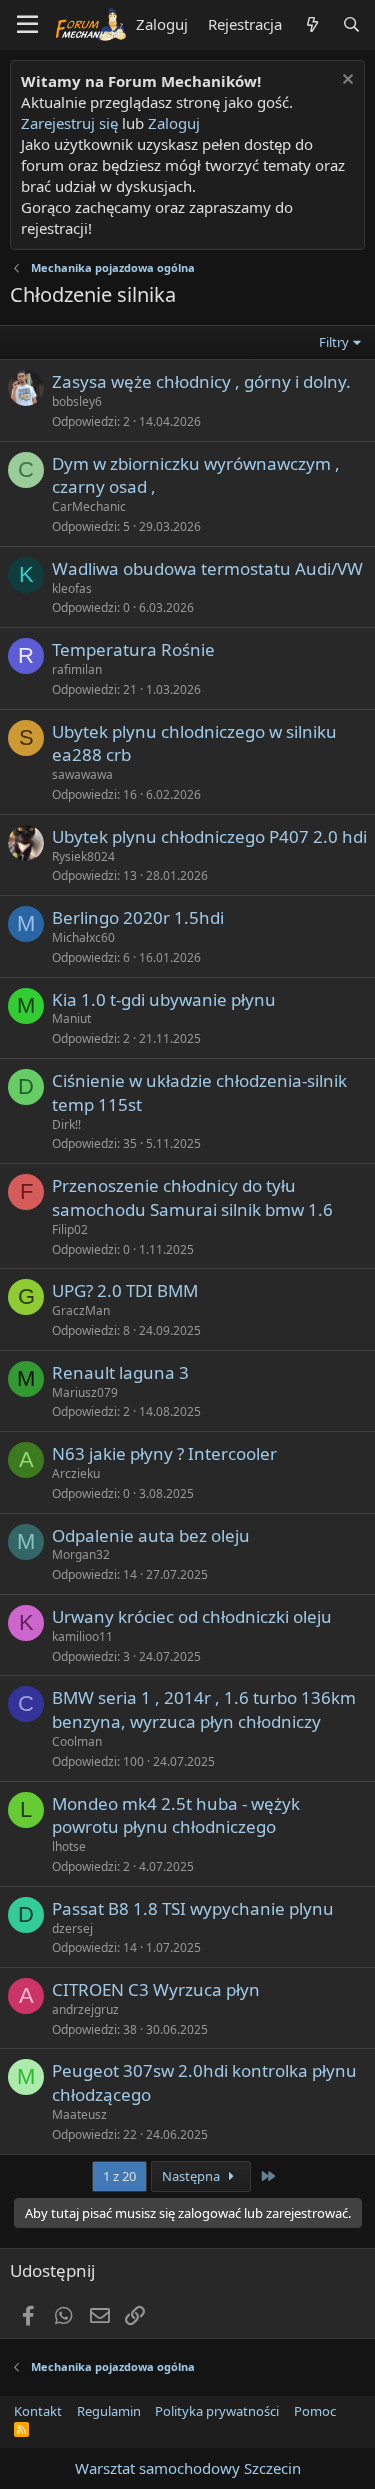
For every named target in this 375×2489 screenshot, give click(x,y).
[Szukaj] (351, 24)
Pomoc (315, 2411)
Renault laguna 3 (120, 1372)
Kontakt (38, 2411)
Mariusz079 (85, 1392)
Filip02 (70, 1229)
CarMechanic (89, 506)
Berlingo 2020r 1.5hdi (138, 917)
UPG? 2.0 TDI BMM (125, 1290)
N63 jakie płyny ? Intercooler (164, 1453)
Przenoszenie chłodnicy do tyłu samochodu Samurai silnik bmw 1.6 (192, 1197)
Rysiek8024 (83, 856)
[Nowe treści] (311, 24)
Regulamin (109, 2411)
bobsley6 (77, 401)
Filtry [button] (334, 342)
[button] (27, 25)
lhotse (69, 1846)
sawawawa (82, 774)
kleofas (72, 588)
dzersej (72, 1928)
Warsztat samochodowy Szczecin (188, 2468)
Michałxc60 (83, 937)
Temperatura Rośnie (133, 649)
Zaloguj (174, 123)
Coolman (77, 1741)
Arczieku (76, 1473)
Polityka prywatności (217, 2411)
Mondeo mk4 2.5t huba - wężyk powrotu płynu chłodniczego (176, 1815)
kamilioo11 (82, 1636)
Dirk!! (66, 1124)
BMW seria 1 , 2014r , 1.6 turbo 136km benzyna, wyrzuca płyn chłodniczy (204, 1709)
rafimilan (77, 669)
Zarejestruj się (69, 123)
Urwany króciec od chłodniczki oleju (192, 1616)
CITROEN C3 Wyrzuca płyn (156, 1989)
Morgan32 (81, 1554)
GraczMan (81, 1310)
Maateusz (79, 2114)
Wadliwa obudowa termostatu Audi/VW (207, 568)
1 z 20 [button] (119, 2176)
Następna (192, 2176)
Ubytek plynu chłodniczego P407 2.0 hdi (209, 836)
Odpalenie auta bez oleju (151, 1535)
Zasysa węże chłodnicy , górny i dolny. (201, 381)
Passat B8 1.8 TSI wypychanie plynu (193, 1908)
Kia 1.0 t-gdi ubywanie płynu (164, 999)
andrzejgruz (85, 2009)
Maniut (71, 1018)
